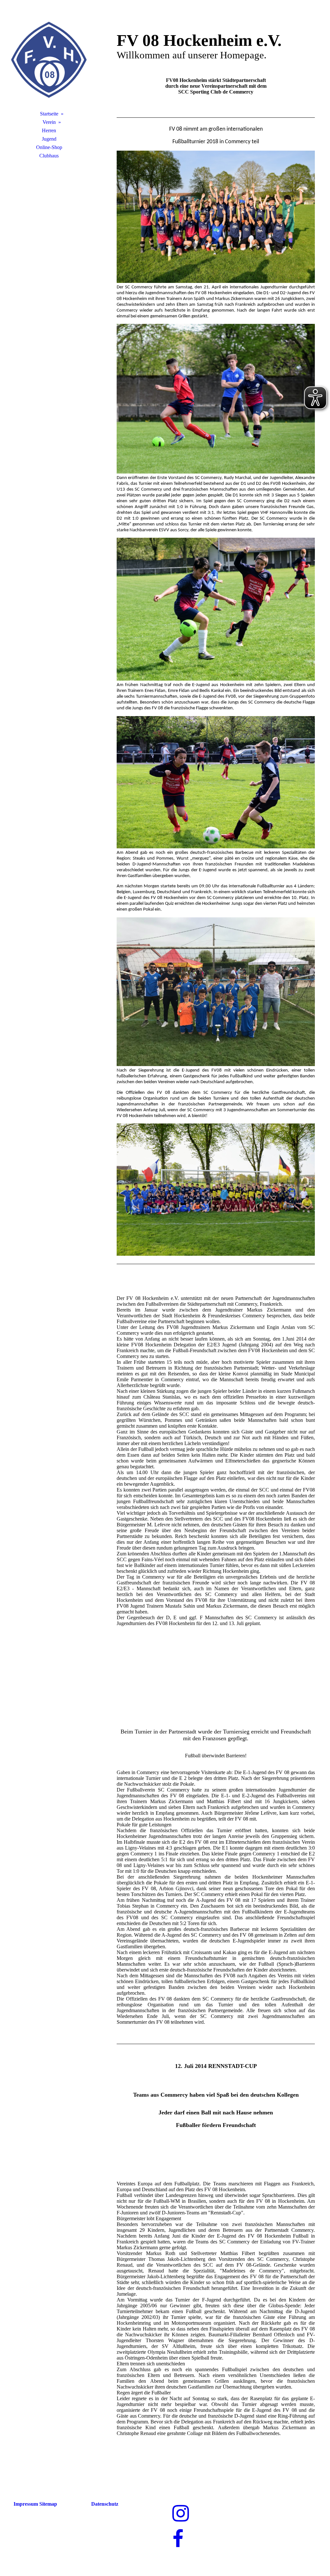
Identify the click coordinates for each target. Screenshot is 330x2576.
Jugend (49, 139)
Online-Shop (49, 147)
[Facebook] (178, 2539)
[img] (49, 60)
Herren (49, 130)
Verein (49, 122)
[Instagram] (181, 2514)
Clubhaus (49, 156)
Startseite (49, 114)
